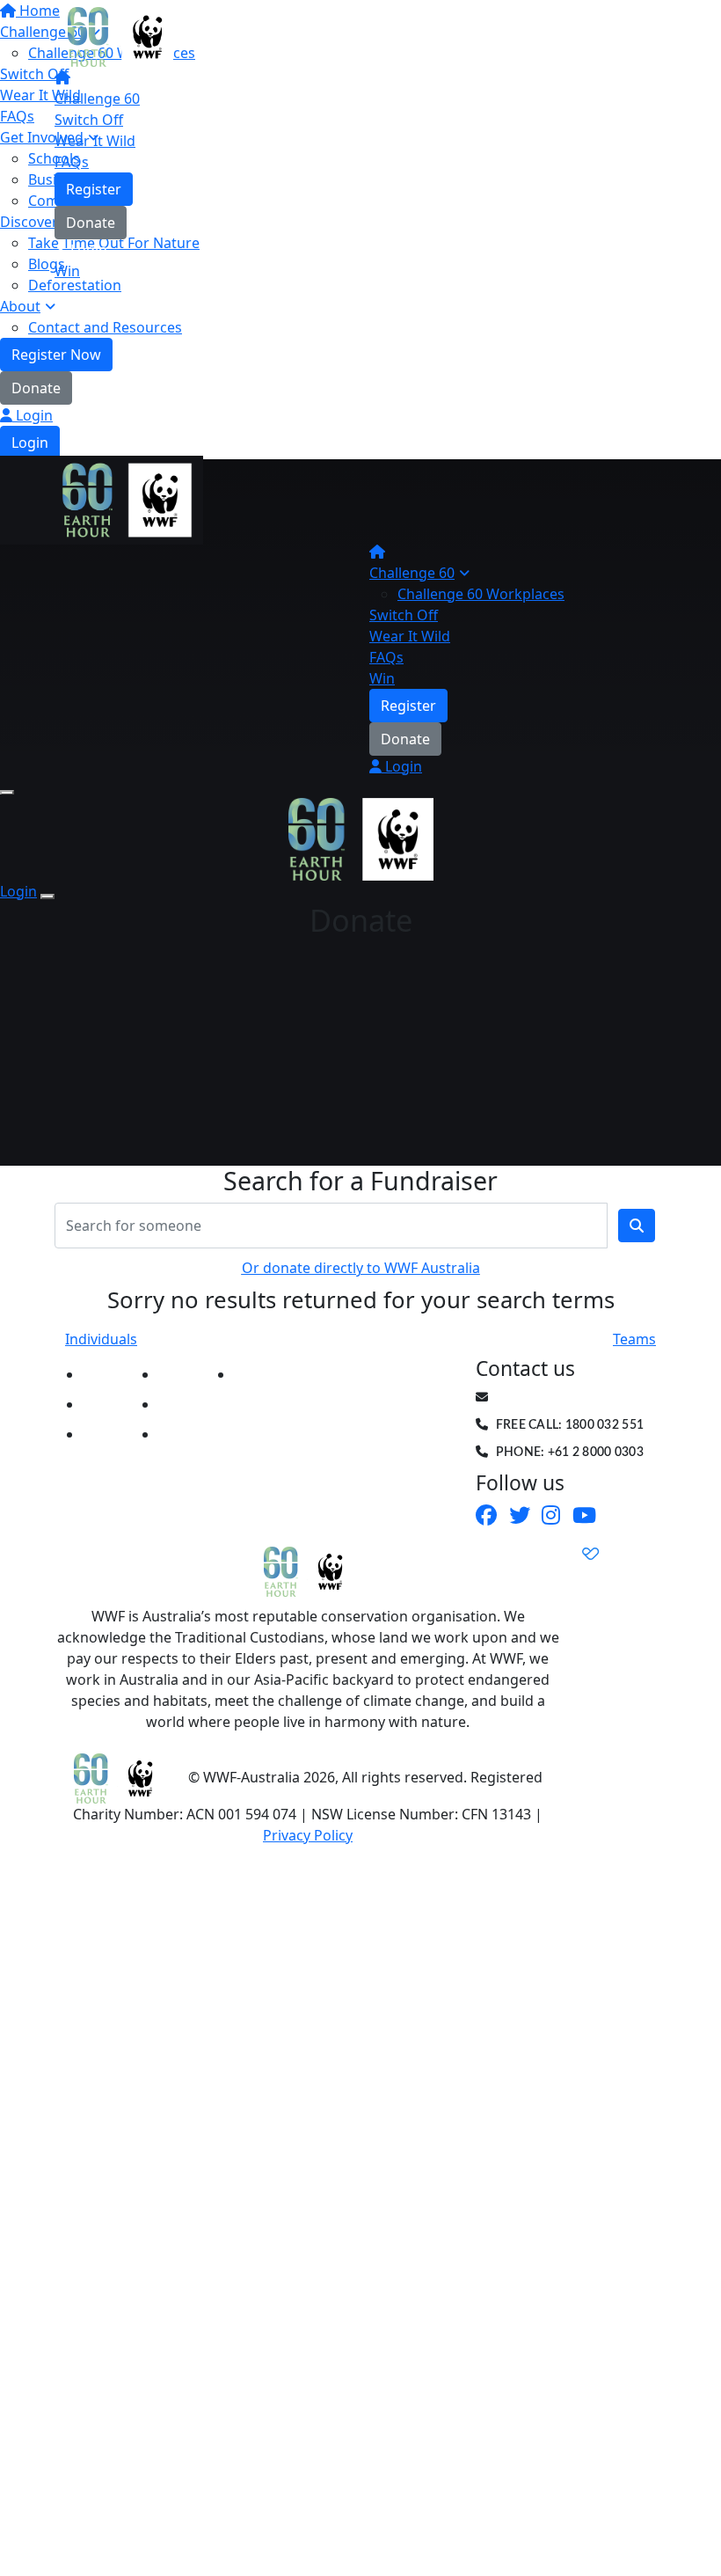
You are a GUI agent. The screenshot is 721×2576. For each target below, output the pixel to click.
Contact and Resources (105, 327)
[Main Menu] (7, 793)
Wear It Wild (95, 141)
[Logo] (120, 35)
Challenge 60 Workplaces (481, 594)
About (20, 306)
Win (67, 271)
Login (33, 415)
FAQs (72, 162)
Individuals (101, 1339)
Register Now (56, 355)
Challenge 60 (97, 99)
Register (94, 189)
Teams (634, 1339)
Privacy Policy (308, 1835)
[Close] (47, 896)
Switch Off (89, 120)
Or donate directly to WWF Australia (361, 1268)
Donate (36, 388)
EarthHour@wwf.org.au (579, 1398)
